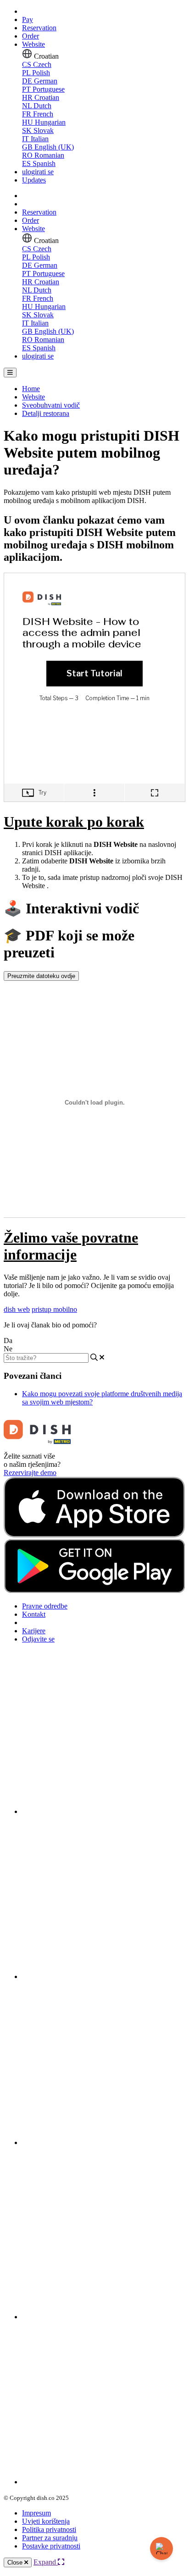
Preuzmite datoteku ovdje (41, 976)
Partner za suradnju (50, 2538)
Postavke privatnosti (51, 2546)
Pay (28, 19)
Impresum (36, 2513)
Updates (34, 180)
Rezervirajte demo (30, 1473)
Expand (46, 2562)
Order (31, 36)
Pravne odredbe (45, 1606)
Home (31, 389)
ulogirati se (38, 172)
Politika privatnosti (49, 2529)
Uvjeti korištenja (46, 2521)
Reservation (39, 28)
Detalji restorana (46, 413)
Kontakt (34, 1614)
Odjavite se (38, 1639)
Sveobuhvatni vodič (51, 405)
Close (16, 2562)
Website (33, 44)
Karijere (34, 1631)
